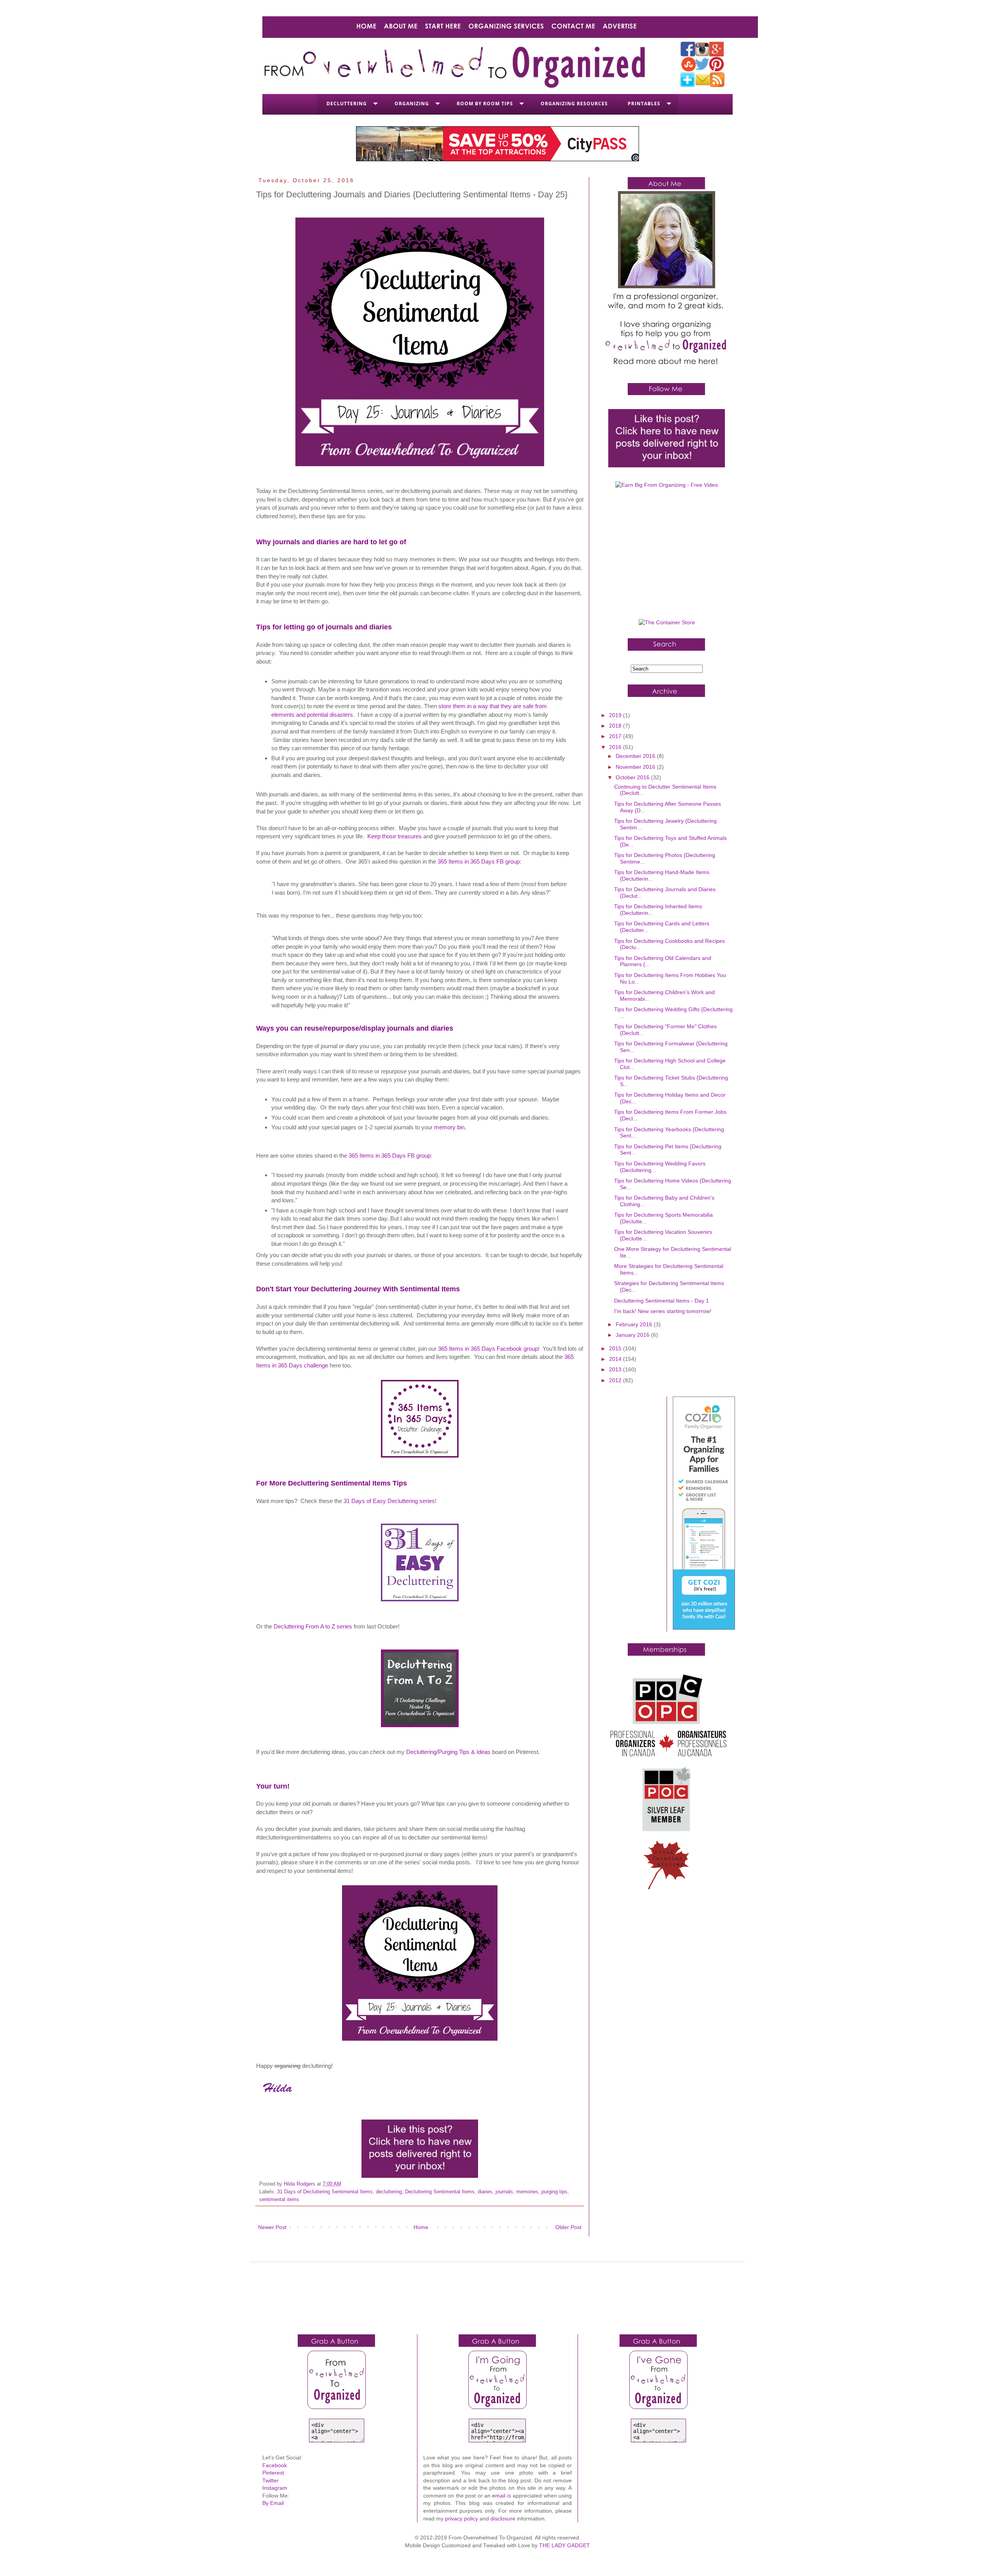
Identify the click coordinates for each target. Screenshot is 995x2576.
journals (504, 2192)
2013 (616, 1369)
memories (527, 2192)
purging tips (554, 2192)
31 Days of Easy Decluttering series (389, 1501)
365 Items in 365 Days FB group (479, 861)
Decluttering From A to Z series (313, 1626)
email (499, 2496)
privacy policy (462, 2519)
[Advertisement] (667, 557)
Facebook (275, 2465)
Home (421, 2227)
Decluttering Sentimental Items (440, 2192)
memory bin (449, 1127)
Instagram (275, 2488)
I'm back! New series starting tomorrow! (663, 1311)
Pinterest (273, 2473)
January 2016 (633, 1335)
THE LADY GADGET (565, 2545)
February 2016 (635, 1324)
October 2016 (633, 777)
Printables (644, 104)
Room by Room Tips (485, 104)
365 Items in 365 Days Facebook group (488, 1349)
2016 (616, 747)
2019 (616, 715)
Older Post (568, 2227)
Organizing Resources (574, 104)
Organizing (412, 104)
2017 (616, 736)
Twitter (271, 2480)
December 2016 (636, 756)
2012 (616, 1380)
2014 (616, 1359)
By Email (273, 2503)
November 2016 (636, 767)
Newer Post (272, 2227)
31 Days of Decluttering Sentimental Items (325, 2192)
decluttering (389, 2192)
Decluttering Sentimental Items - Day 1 (662, 1301)
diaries (485, 2192)
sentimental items (279, 2200)
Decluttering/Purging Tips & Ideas (448, 1752)
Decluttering (347, 104)
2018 (616, 726)
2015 (616, 1348)
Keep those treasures (395, 836)
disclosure (503, 2519)
